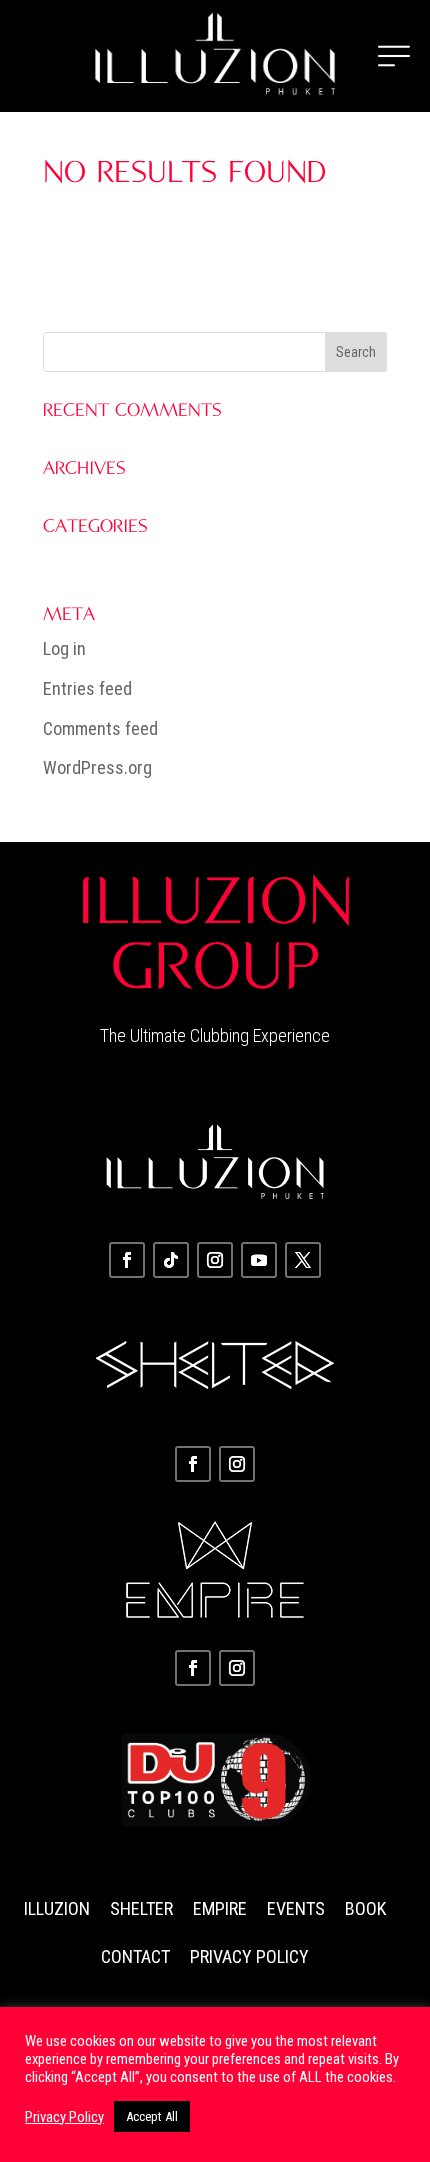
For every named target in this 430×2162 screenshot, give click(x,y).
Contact (135, 1956)
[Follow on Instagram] (215, 1260)
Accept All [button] (152, 2116)
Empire (220, 1908)
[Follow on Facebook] (127, 1260)
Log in (64, 648)
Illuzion (57, 1908)
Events (296, 1908)
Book (365, 1908)
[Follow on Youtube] (259, 1260)
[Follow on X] (303, 1260)
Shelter (141, 1908)
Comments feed (100, 728)
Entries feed (87, 688)
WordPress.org (97, 767)
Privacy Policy (249, 1956)
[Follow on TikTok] (171, 1260)
